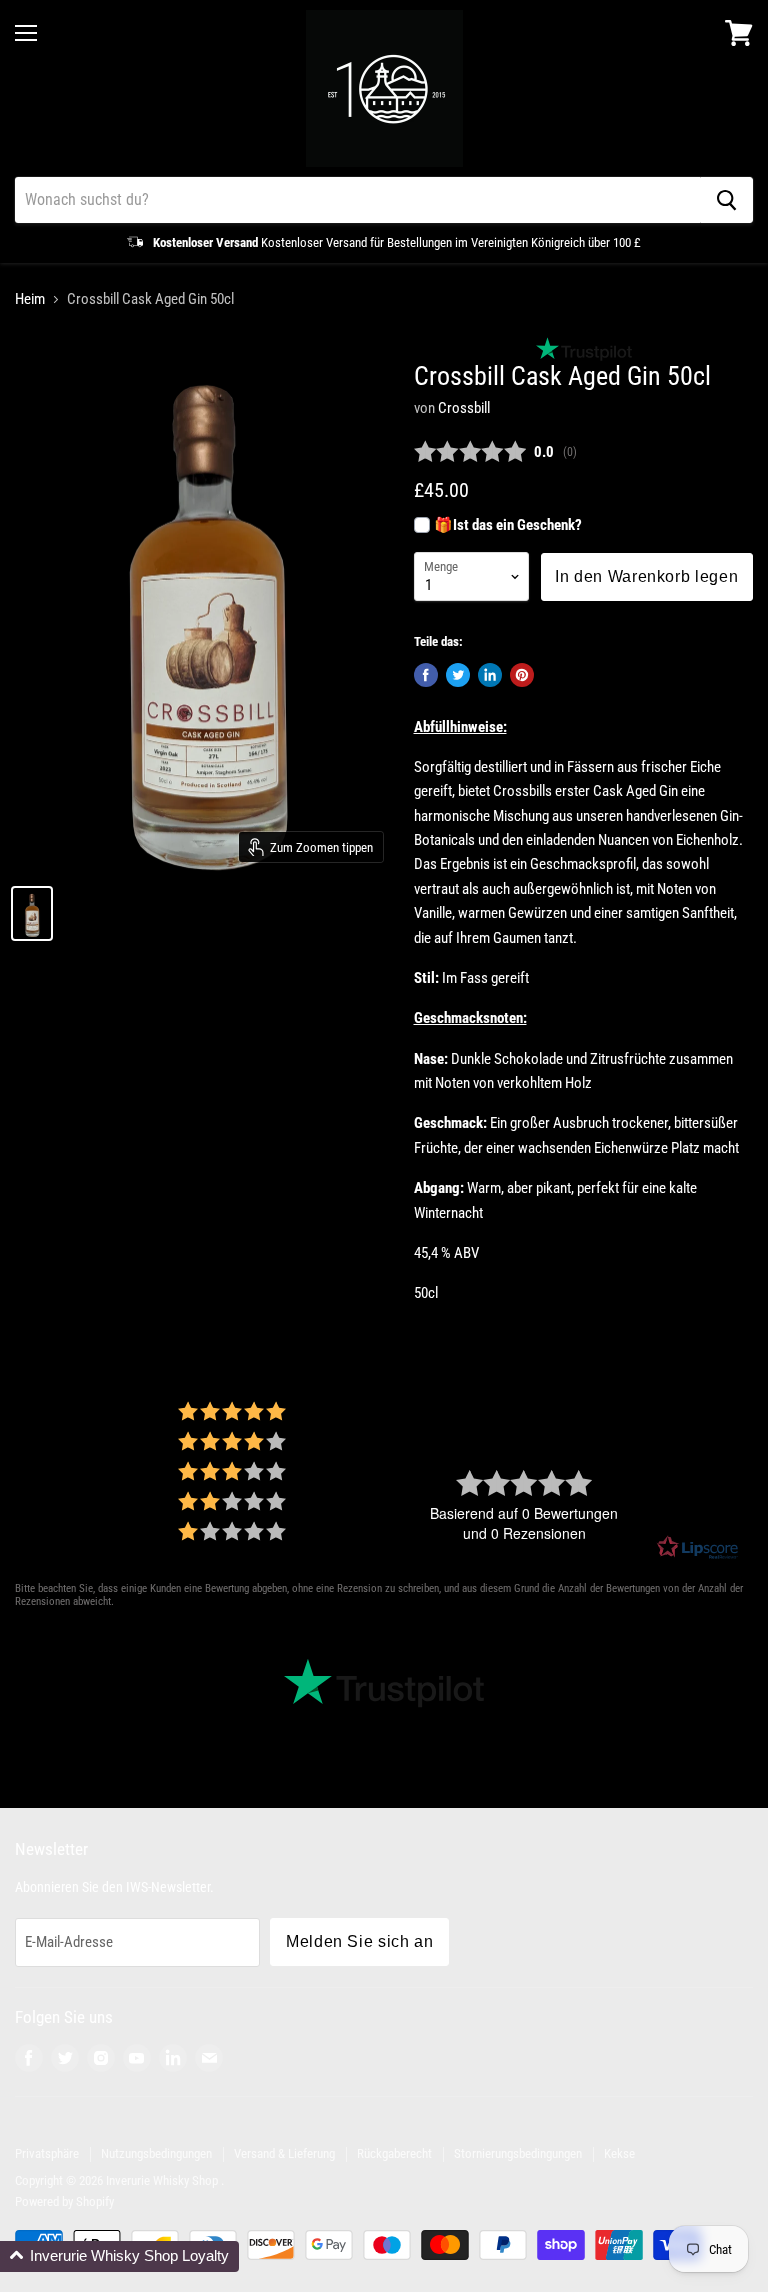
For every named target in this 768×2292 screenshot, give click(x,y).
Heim (30, 299)
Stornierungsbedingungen (518, 2153)
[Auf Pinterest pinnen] (522, 675)
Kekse (619, 2153)
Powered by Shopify (64, 2201)
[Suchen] (726, 200)
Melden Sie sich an (359, 1941)
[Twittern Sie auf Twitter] (458, 675)
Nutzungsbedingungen (156, 2153)
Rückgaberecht (394, 2153)
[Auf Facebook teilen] (426, 675)
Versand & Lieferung (284, 2153)
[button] (119, 2256)
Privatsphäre (47, 2153)
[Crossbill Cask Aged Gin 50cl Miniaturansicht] (32, 913)
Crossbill (464, 408)
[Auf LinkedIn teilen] (490, 675)
